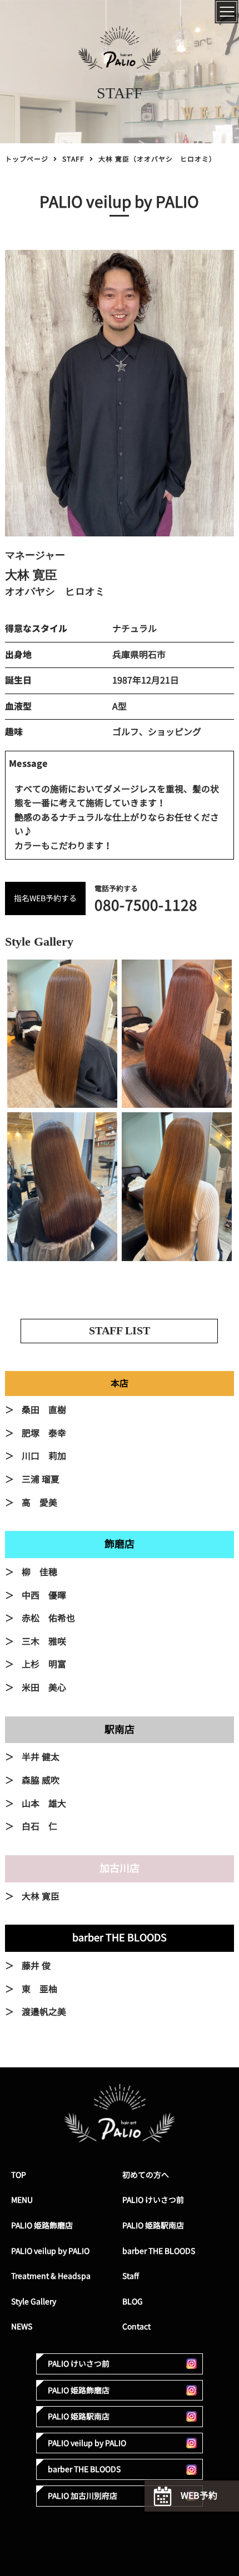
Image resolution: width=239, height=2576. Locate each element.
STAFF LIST (120, 1330)
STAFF (73, 159)
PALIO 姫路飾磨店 (42, 2225)
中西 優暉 (44, 1595)
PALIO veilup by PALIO (50, 2251)
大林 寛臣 (41, 1896)
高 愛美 (39, 1503)
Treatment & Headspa (51, 2276)
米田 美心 (44, 1688)
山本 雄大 (44, 1804)
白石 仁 (39, 1826)
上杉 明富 (44, 1664)
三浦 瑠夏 (41, 1479)
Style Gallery (34, 2301)
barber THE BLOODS (159, 2251)
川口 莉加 (44, 1456)
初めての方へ (146, 2175)
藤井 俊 (36, 1966)
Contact (136, 2326)
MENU (22, 2200)
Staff (131, 2276)
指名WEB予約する (45, 898)
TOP (19, 2175)
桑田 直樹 (44, 1410)
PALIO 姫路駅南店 (153, 2225)
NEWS (22, 2326)
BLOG (133, 2301)
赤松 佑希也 (48, 1618)
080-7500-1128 (146, 905)
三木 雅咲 (44, 1641)
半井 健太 (41, 1757)
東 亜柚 (39, 1989)
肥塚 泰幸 (44, 1433)
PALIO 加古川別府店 (83, 2496)
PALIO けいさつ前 (153, 2200)
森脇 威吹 (41, 1780)
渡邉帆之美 (44, 2012)
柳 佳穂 (39, 1572)
